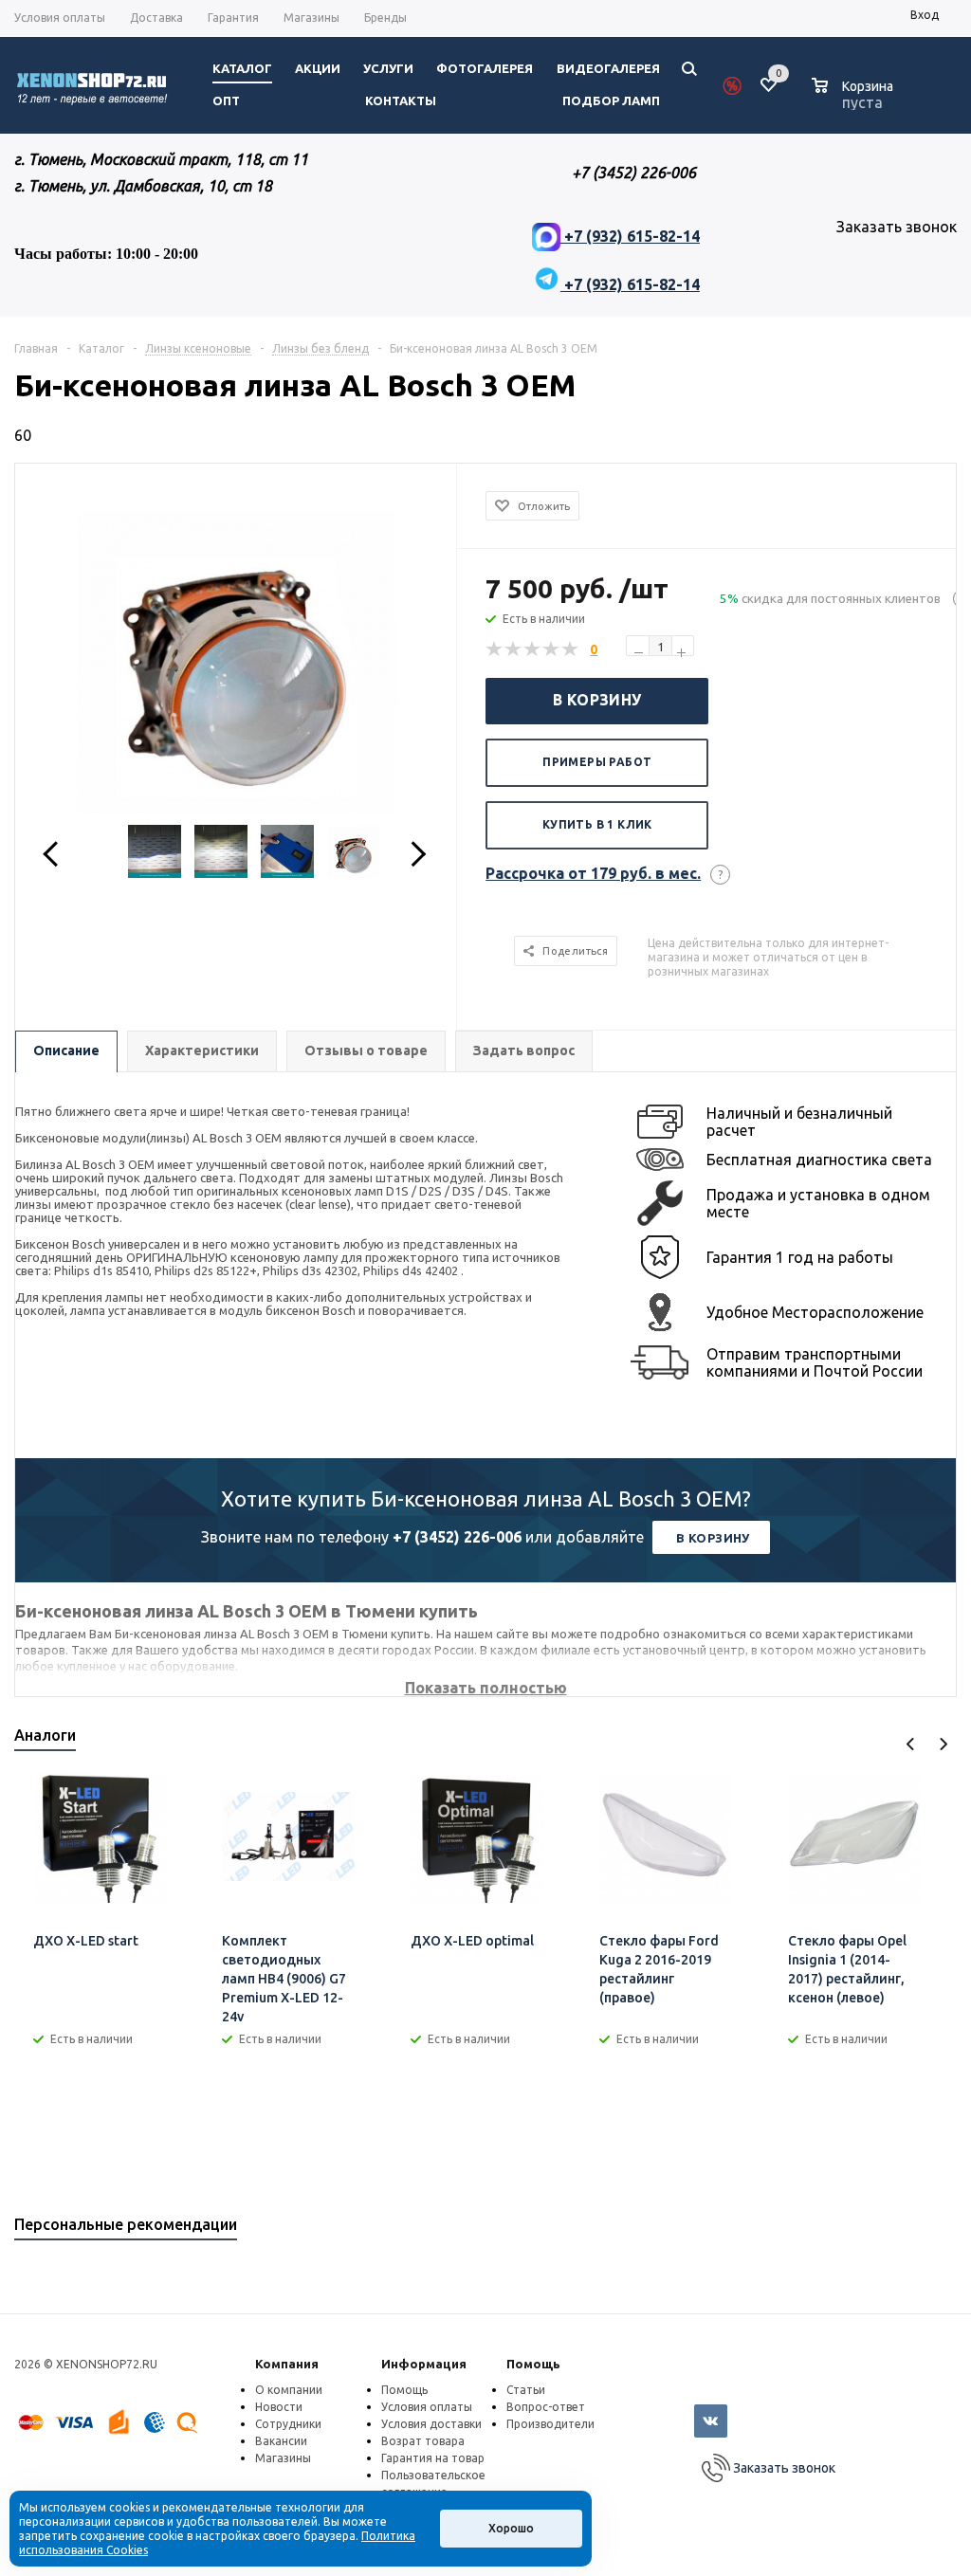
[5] (571, 649)
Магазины (283, 2458)
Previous (911, 1744)
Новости (279, 2407)
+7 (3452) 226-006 (457, 1537)
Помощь (533, 2364)
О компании (289, 2390)
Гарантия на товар (433, 2458)
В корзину (597, 700)
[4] (552, 649)
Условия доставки (431, 2424)
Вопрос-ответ (546, 2407)
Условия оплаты (427, 2407)
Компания (287, 2364)
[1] (495, 649)
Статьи (526, 2390)
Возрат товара (423, 2441)
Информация (424, 2364)
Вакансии (281, 2441)
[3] (533, 649)
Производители (550, 2424)
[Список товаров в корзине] (855, 100)
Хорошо (511, 2528)
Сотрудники (288, 2424)
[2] (514, 649)
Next (943, 1744)
